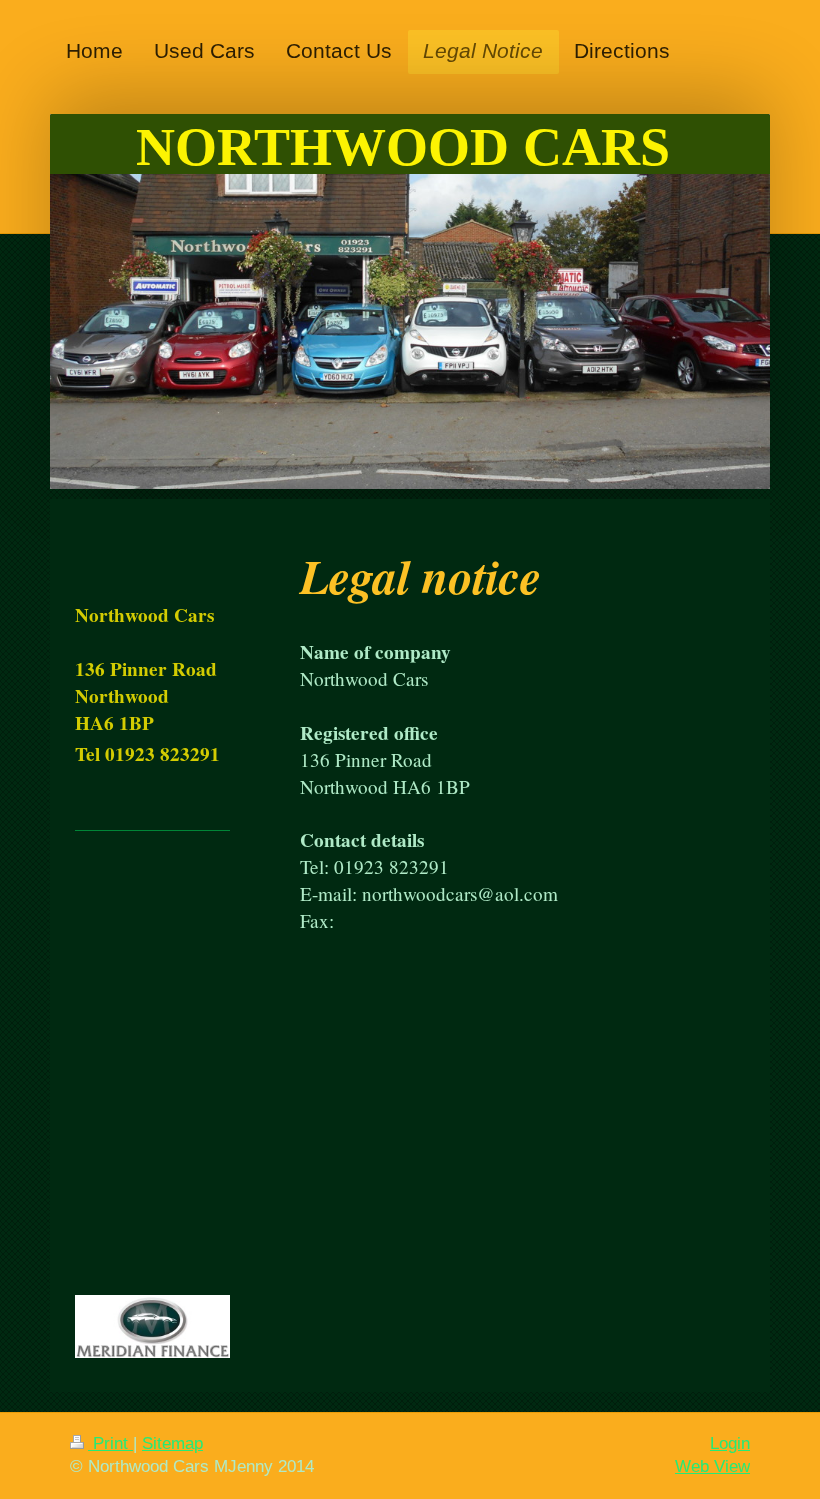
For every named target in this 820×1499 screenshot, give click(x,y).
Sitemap (172, 1443)
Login (730, 1443)
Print (110, 1443)
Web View (712, 1466)
